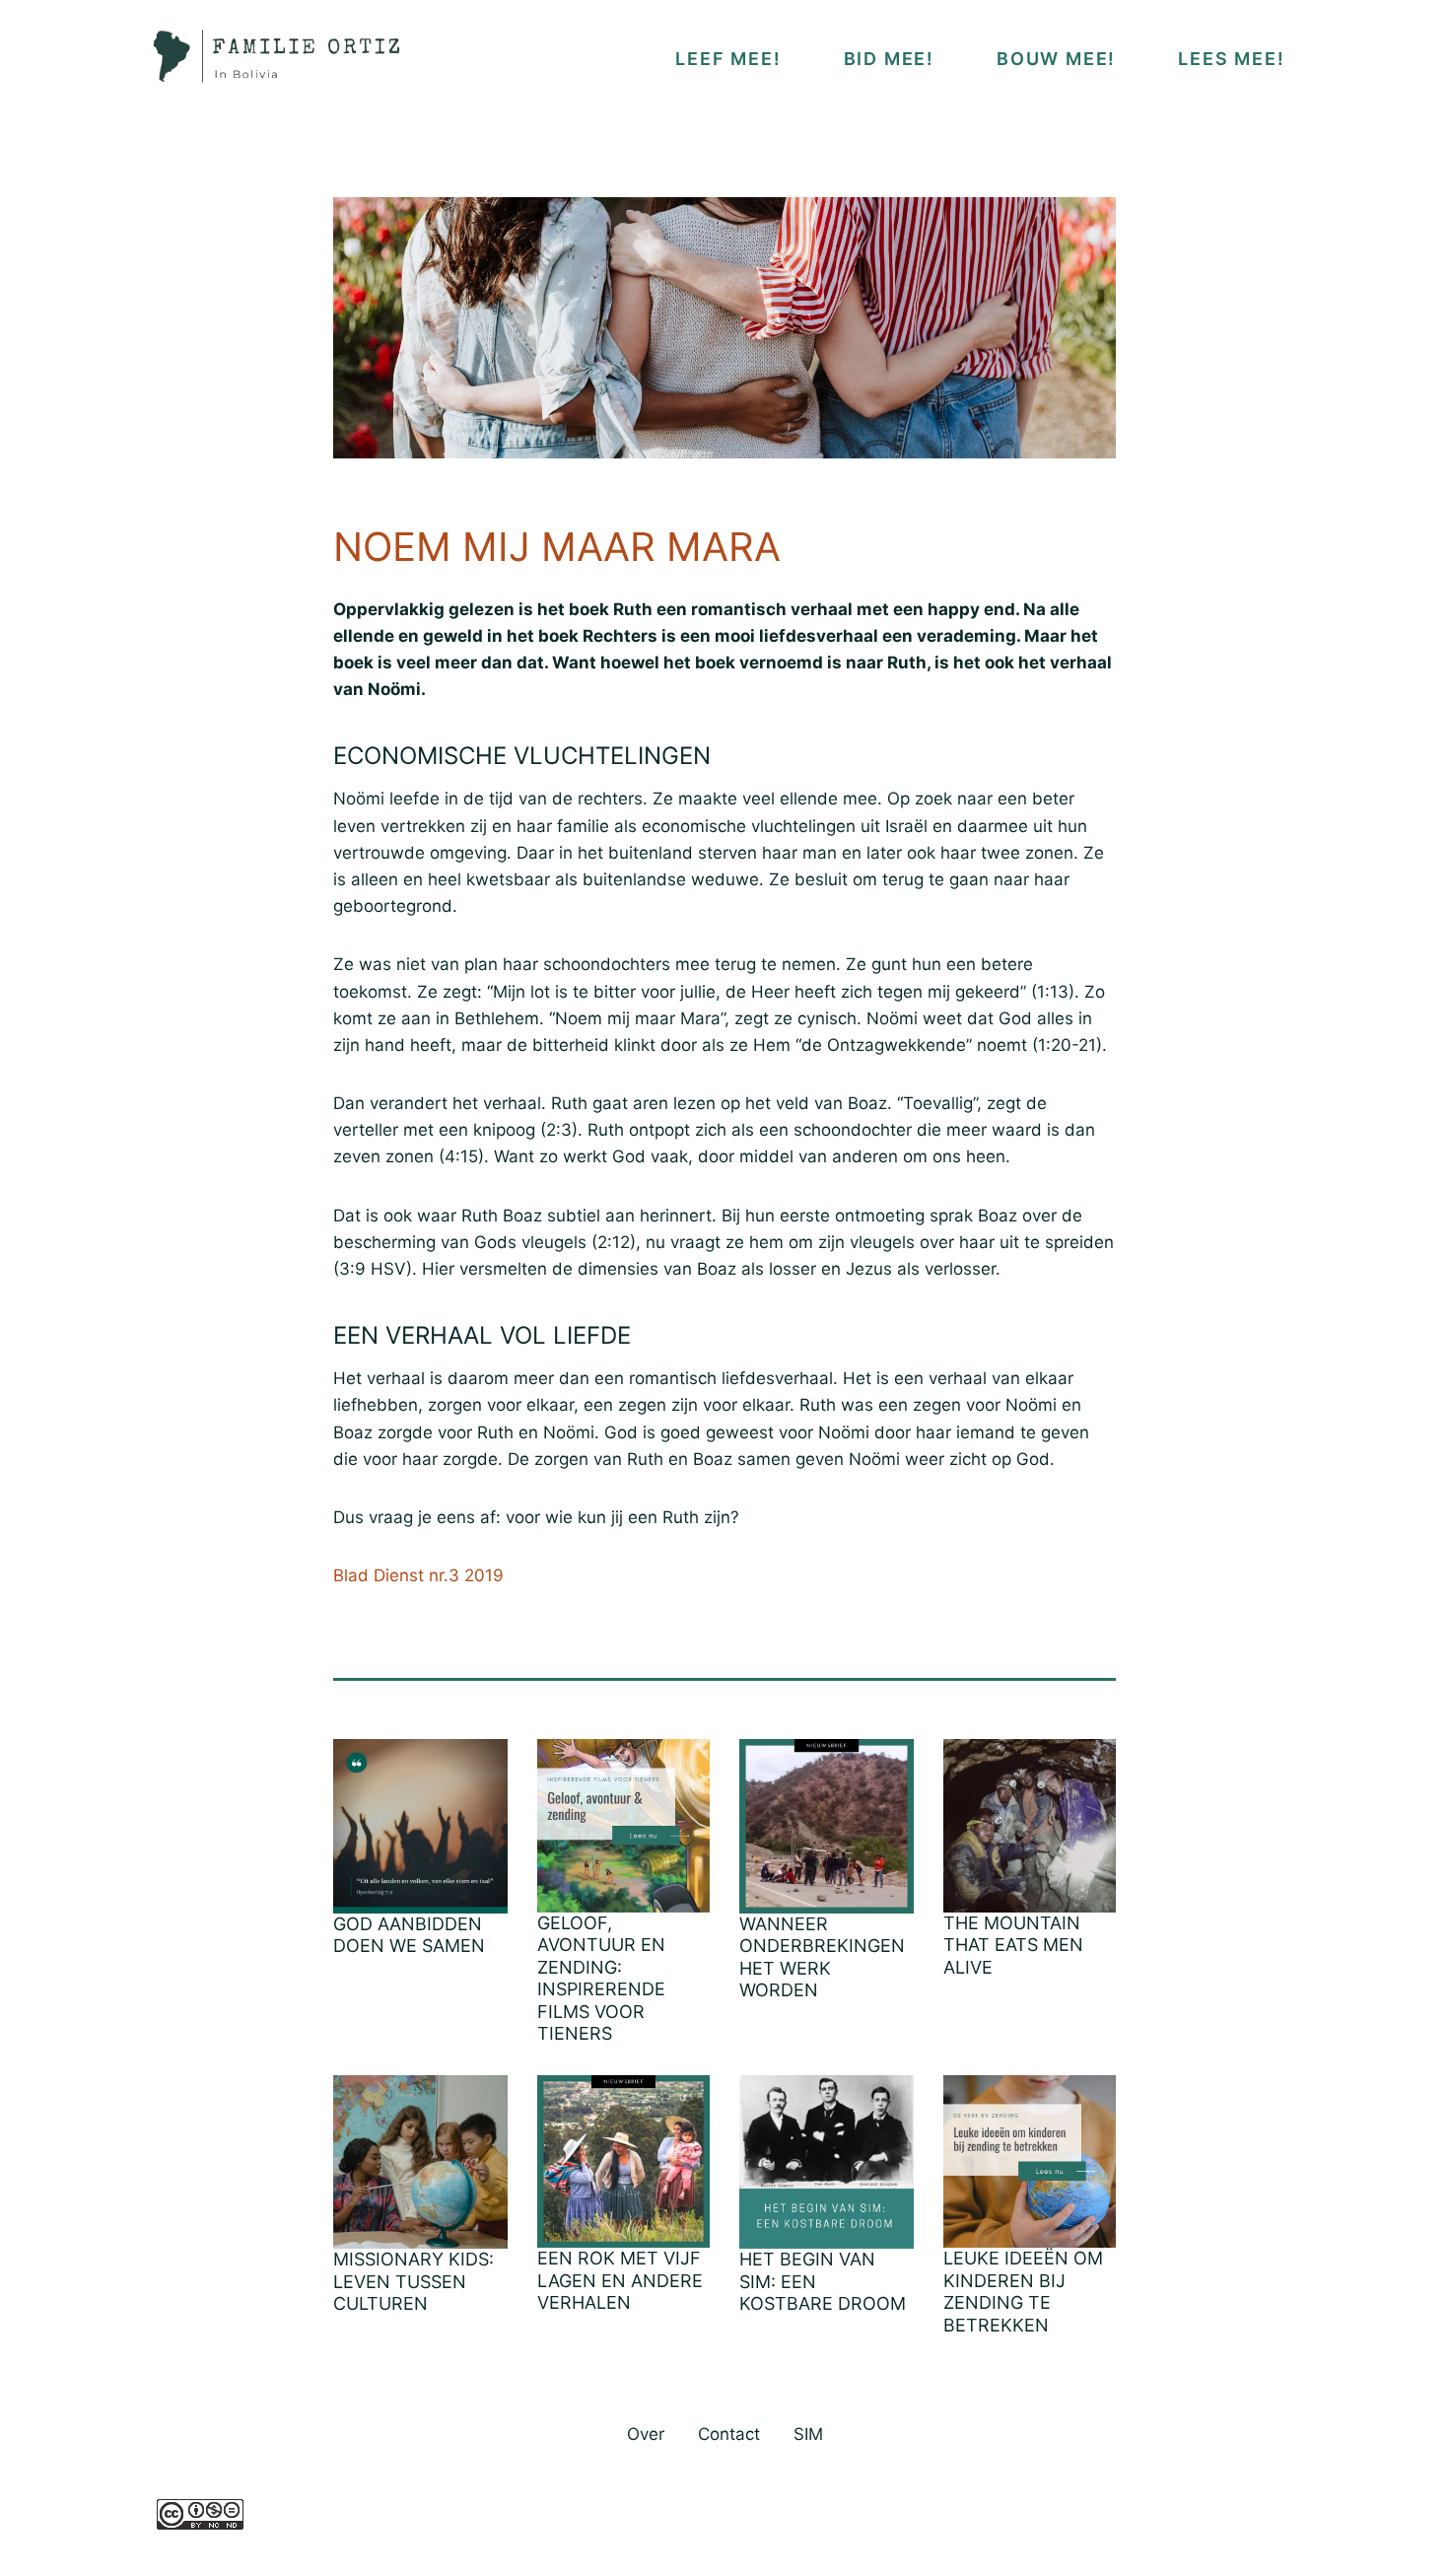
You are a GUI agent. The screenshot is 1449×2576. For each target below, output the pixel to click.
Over (646, 2434)
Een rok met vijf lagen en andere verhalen (620, 2280)
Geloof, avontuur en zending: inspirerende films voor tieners (601, 1979)
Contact (729, 2434)
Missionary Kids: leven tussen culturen (414, 2281)
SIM (808, 2434)
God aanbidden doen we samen (409, 1935)
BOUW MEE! (1056, 59)
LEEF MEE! (728, 59)
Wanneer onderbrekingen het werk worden (822, 1957)
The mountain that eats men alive (1013, 1945)
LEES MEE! (1231, 59)
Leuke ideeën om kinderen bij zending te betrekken (1023, 2292)
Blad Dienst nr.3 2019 (418, 1575)
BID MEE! (889, 59)
